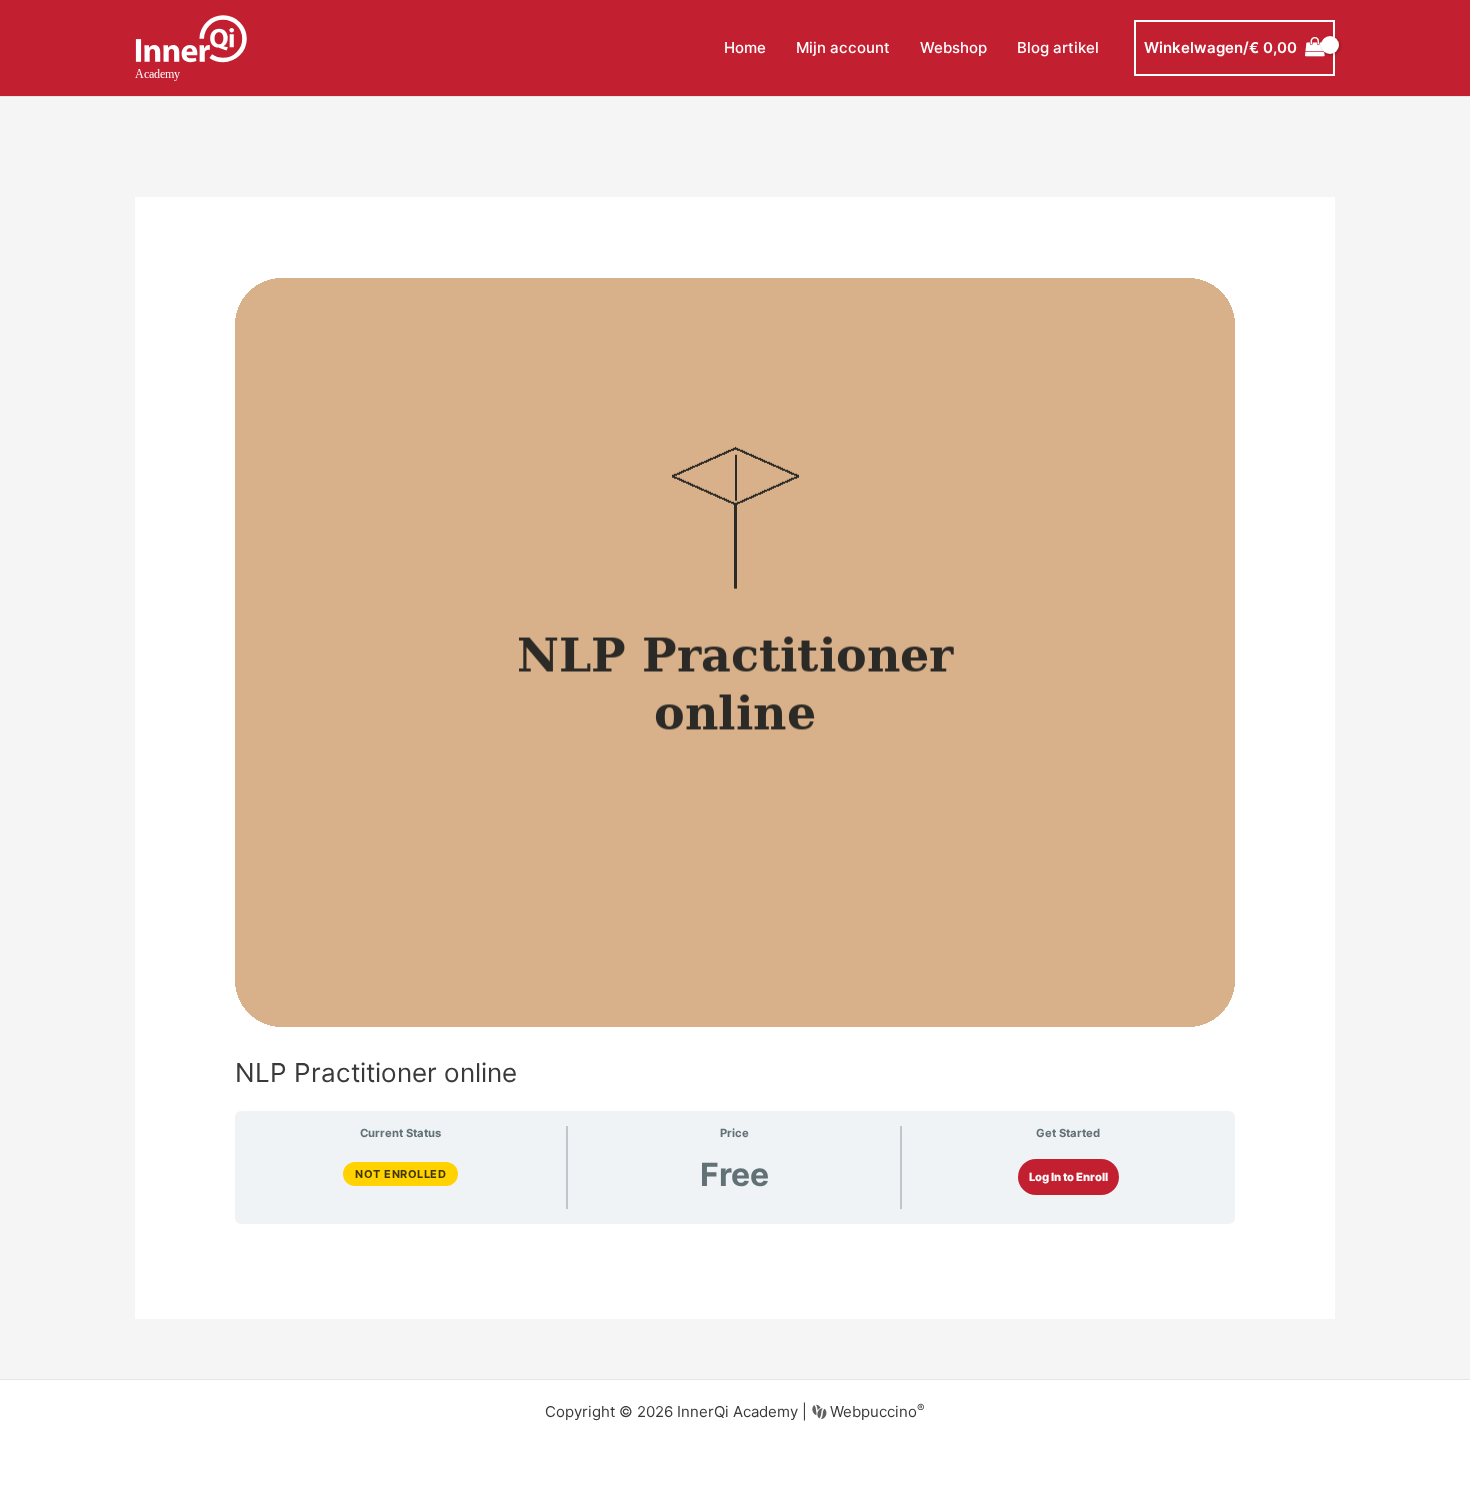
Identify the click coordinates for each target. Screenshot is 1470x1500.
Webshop (953, 47)
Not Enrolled (400, 1174)
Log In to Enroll (1068, 1177)
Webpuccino (875, 1411)
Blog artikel (1058, 47)
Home (745, 47)
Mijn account (843, 47)
